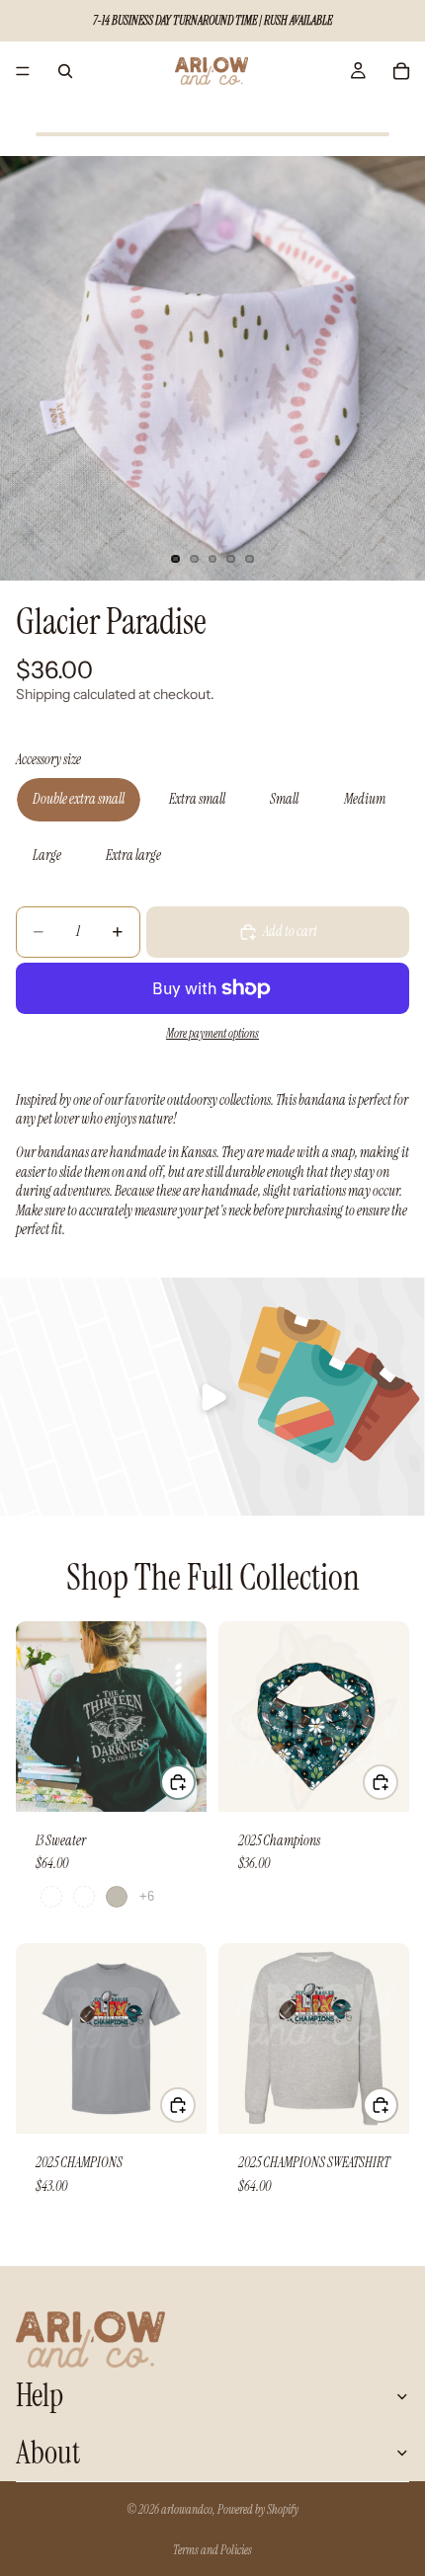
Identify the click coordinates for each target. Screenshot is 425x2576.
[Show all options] (147, 1896)
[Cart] (401, 71)
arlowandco (187, 2510)
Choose (195, 1782)
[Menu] (23, 71)
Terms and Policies (212, 2550)
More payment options (212, 1034)
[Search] (65, 71)
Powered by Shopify (258, 2510)
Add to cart (290, 931)
